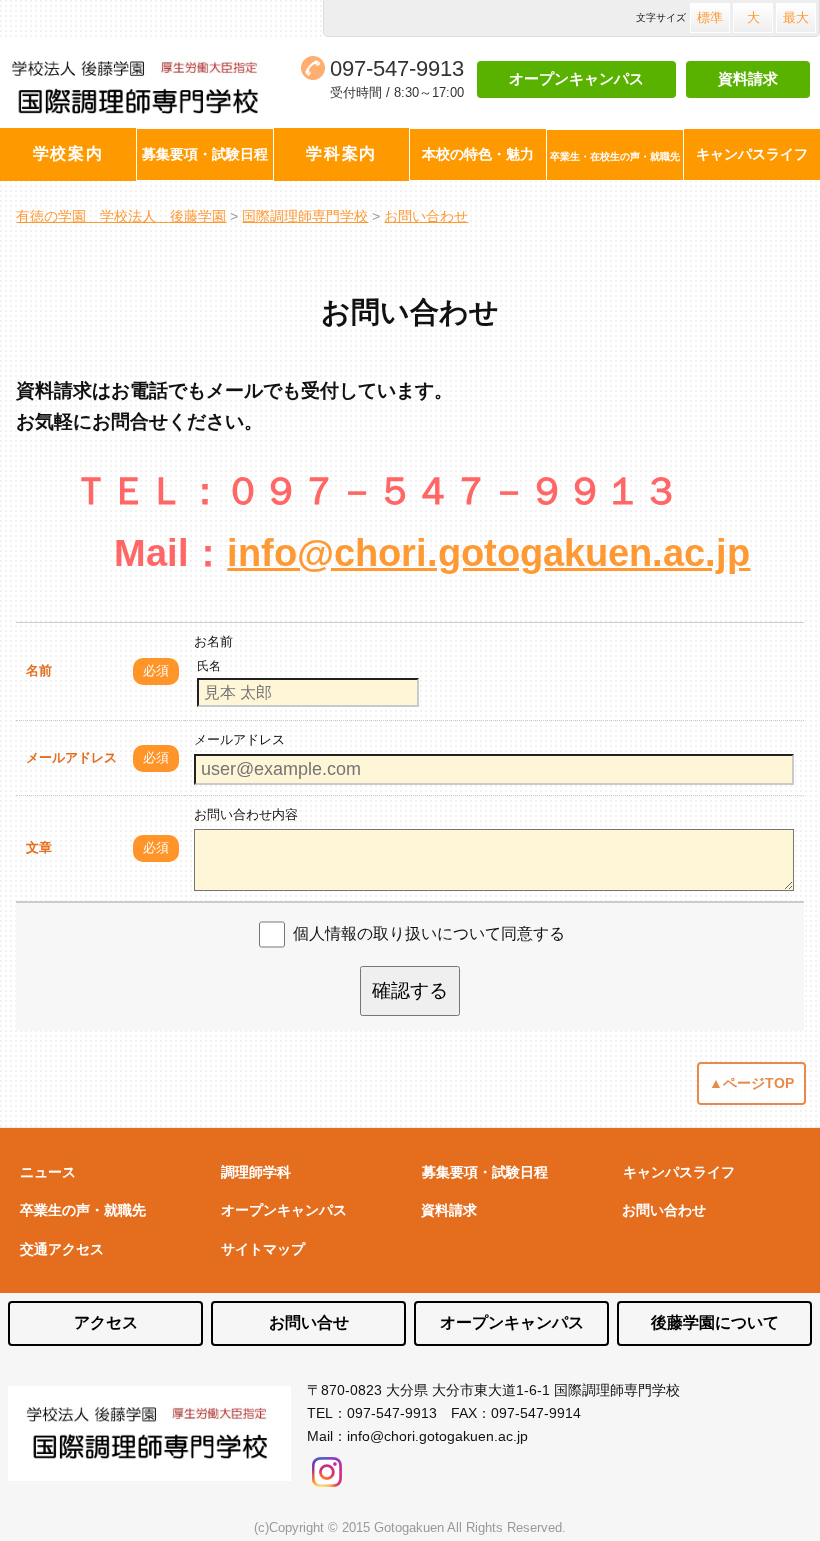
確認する (410, 990)
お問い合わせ (664, 1210)
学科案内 (341, 153)
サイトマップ (263, 1249)
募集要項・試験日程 (485, 1172)
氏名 (209, 666)
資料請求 (748, 78)
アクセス (106, 1322)
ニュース (48, 1172)
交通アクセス (62, 1249)
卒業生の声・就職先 (83, 1210)
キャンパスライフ (679, 1172)
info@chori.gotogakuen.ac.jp (488, 552)
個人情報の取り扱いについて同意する (429, 933)
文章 (39, 847)
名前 (39, 670)
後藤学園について (715, 1322)
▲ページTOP (751, 1083)
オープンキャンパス (576, 78)
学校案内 (68, 153)
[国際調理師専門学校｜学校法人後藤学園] (142, 88)
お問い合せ (309, 1322)
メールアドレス (71, 757)
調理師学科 (256, 1172)
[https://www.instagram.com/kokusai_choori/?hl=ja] (327, 1467)
